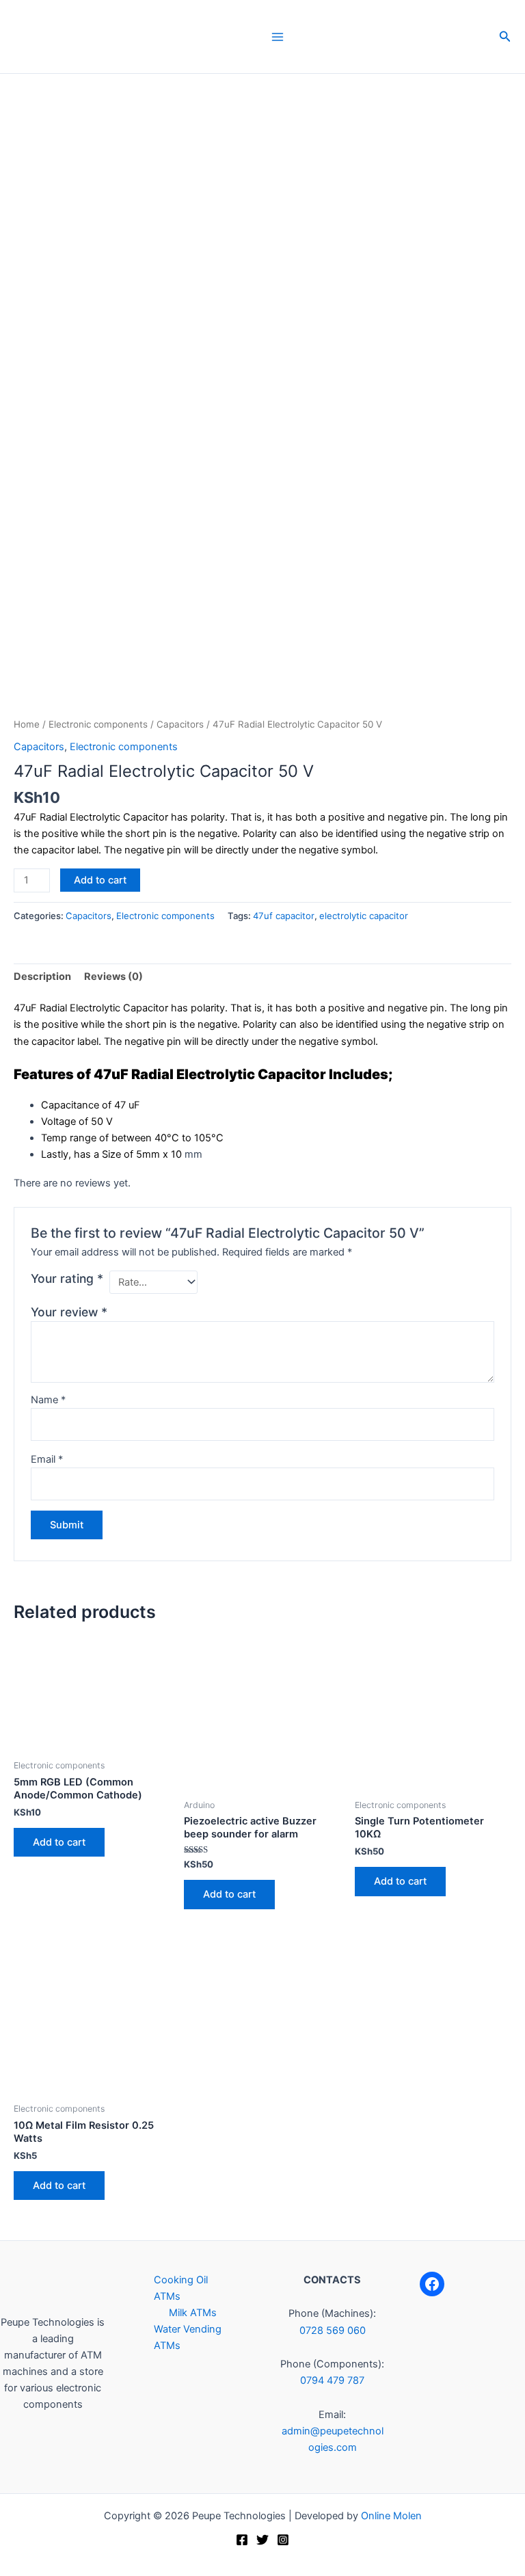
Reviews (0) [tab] (113, 977)
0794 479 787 (332, 2380)
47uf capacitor (284, 916)
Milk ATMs (193, 2313)
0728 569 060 (333, 2331)
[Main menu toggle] (278, 36)
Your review (69, 1312)
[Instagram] (283, 2540)
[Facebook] (432, 2284)
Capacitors (180, 724)
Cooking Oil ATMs (181, 2288)
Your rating (67, 1278)
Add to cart (100, 880)
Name (48, 1400)
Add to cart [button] (59, 1842)
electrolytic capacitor (364, 916)
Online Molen (391, 2516)
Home (27, 724)
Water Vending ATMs (188, 2337)
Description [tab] (42, 977)
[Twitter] (262, 2540)
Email (47, 1459)
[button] (505, 37)
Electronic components (98, 724)
